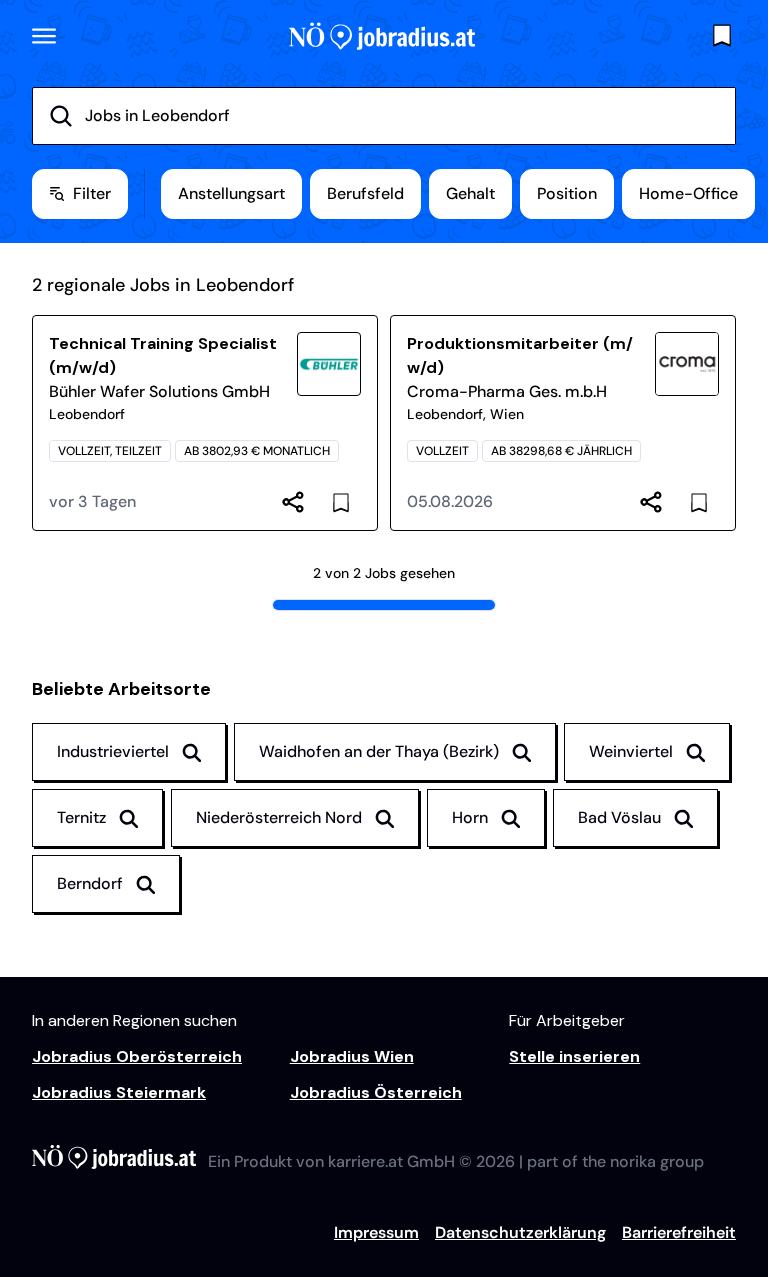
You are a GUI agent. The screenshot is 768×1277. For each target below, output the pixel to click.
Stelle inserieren (574, 1056)
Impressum (376, 1232)
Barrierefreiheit (679, 1232)
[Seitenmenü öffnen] (44, 36)
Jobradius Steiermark (119, 1092)
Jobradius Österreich (376, 1092)
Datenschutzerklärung (520, 1232)
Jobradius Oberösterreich (137, 1056)
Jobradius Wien (352, 1056)
